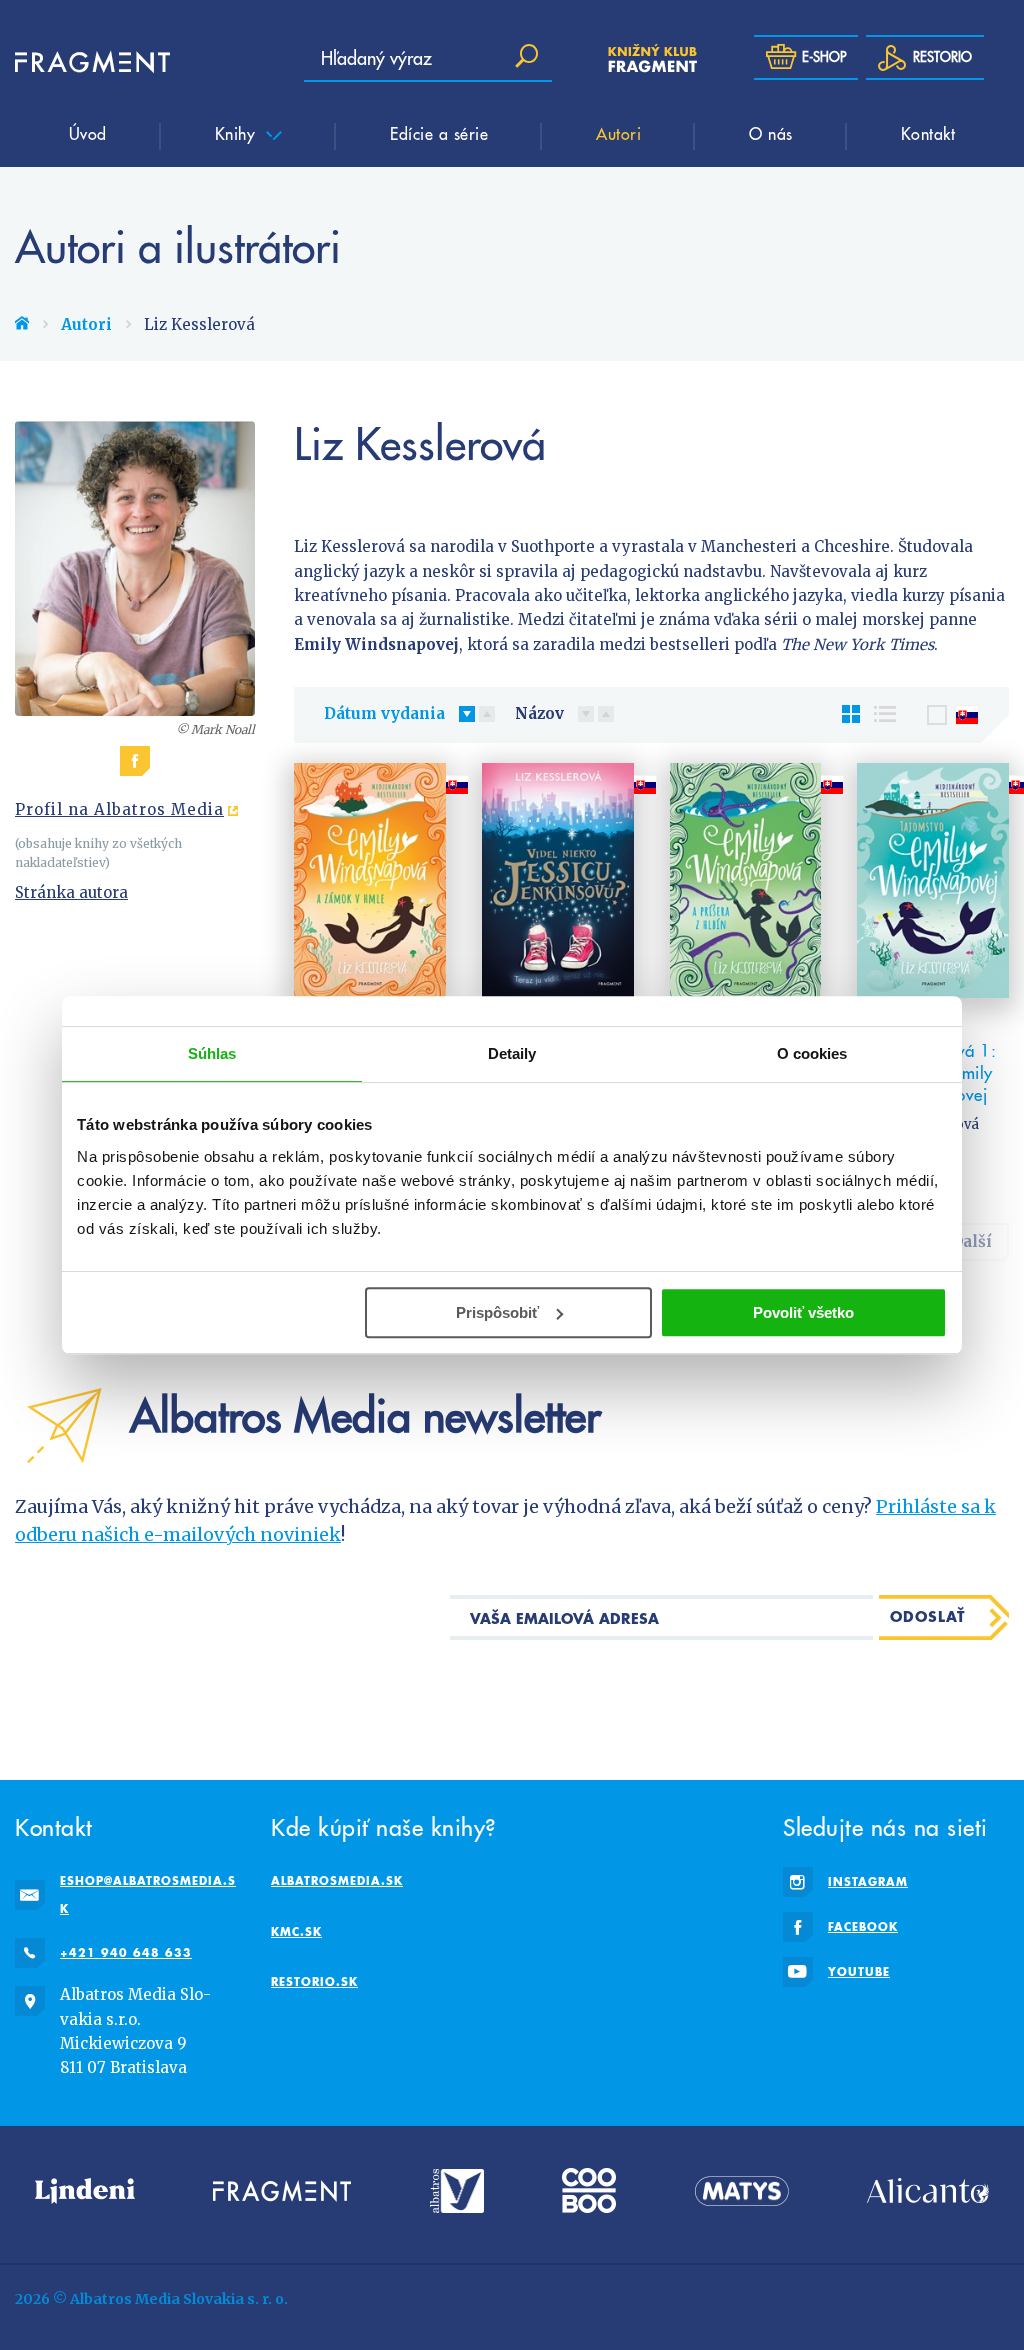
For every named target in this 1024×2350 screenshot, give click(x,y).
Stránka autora (71, 892)
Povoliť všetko (803, 1312)
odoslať (927, 1616)
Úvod (88, 133)
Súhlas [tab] (212, 1053)
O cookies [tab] (812, 1053)
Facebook (863, 1926)
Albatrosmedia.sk (337, 1880)
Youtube (859, 1971)
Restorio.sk (314, 1981)
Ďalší (972, 1241)
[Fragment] (282, 2190)
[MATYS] (742, 2190)
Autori (618, 133)
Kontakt (928, 133)
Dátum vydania (384, 713)
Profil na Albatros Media (119, 809)
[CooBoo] (589, 2190)
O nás (771, 133)
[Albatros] (457, 2190)
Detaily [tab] (512, 1053)
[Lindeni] (85, 2190)
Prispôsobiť (497, 1312)
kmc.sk (296, 1931)
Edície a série (439, 133)
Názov (539, 713)
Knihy (238, 133)
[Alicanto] (928, 2190)
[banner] (75, 62)
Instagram (868, 1881)
